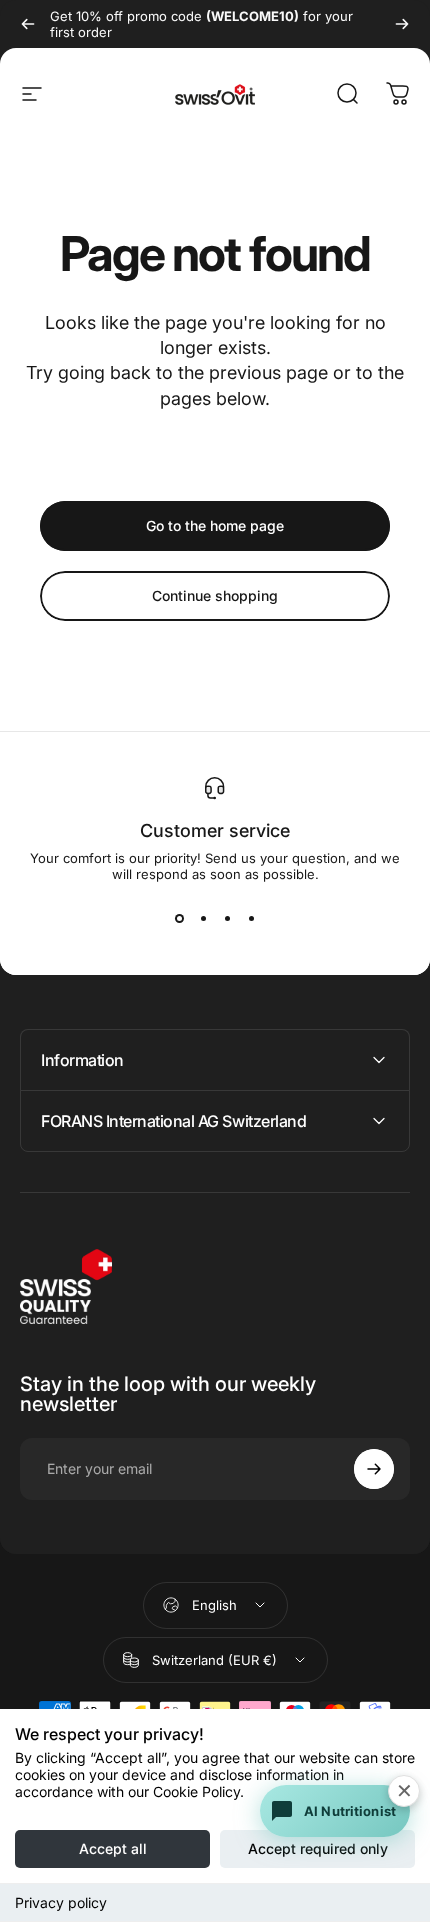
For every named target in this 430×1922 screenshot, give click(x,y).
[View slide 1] (179, 918)
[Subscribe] (374, 1469)
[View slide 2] (203, 918)
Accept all (113, 1848)
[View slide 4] (251, 918)
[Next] (402, 24)
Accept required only (318, 1848)
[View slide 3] (227, 918)
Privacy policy (61, 1902)
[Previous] (28, 24)
